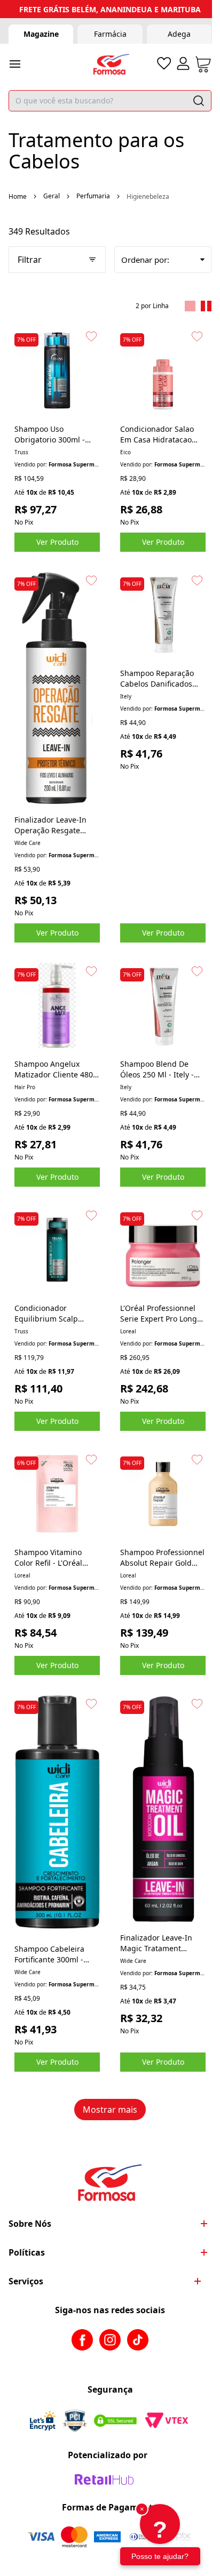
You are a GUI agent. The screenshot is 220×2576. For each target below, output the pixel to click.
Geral (52, 196)
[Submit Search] (199, 101)
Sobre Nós (30, 2224)
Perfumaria (93, 196)
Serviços (26, 2281)
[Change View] (190, 306)
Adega (179, 34)
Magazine (41, 34)
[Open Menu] (15, 64)
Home (18, 196)
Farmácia (110, 34)
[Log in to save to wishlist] (91, 336)
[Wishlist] (164, 63)
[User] (183, 63)
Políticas (27, 2252)
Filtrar (30, 260)
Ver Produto (57, 542)
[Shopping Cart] (203, 64)
